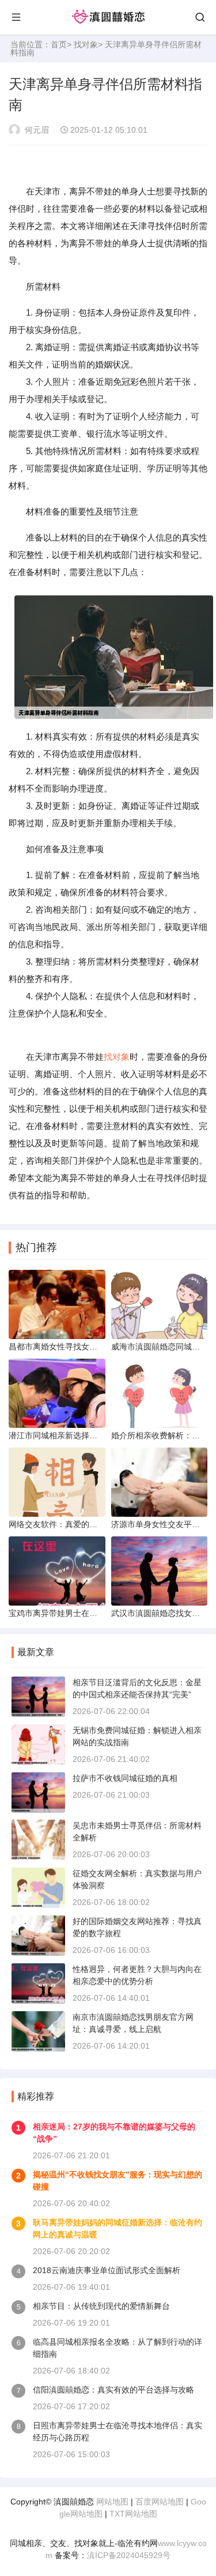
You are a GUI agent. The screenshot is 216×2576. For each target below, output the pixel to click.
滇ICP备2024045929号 (129, 2555)
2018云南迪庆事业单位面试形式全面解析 (107, 2270)
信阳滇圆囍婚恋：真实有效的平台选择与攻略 (113, 2390)
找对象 (86, 44)
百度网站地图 (160, 2502)
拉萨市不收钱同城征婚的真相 (125, 1778)
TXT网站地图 (133, 2514)
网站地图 (112, 2502)
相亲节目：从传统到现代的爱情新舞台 (101, 2306)
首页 (59, 44)
